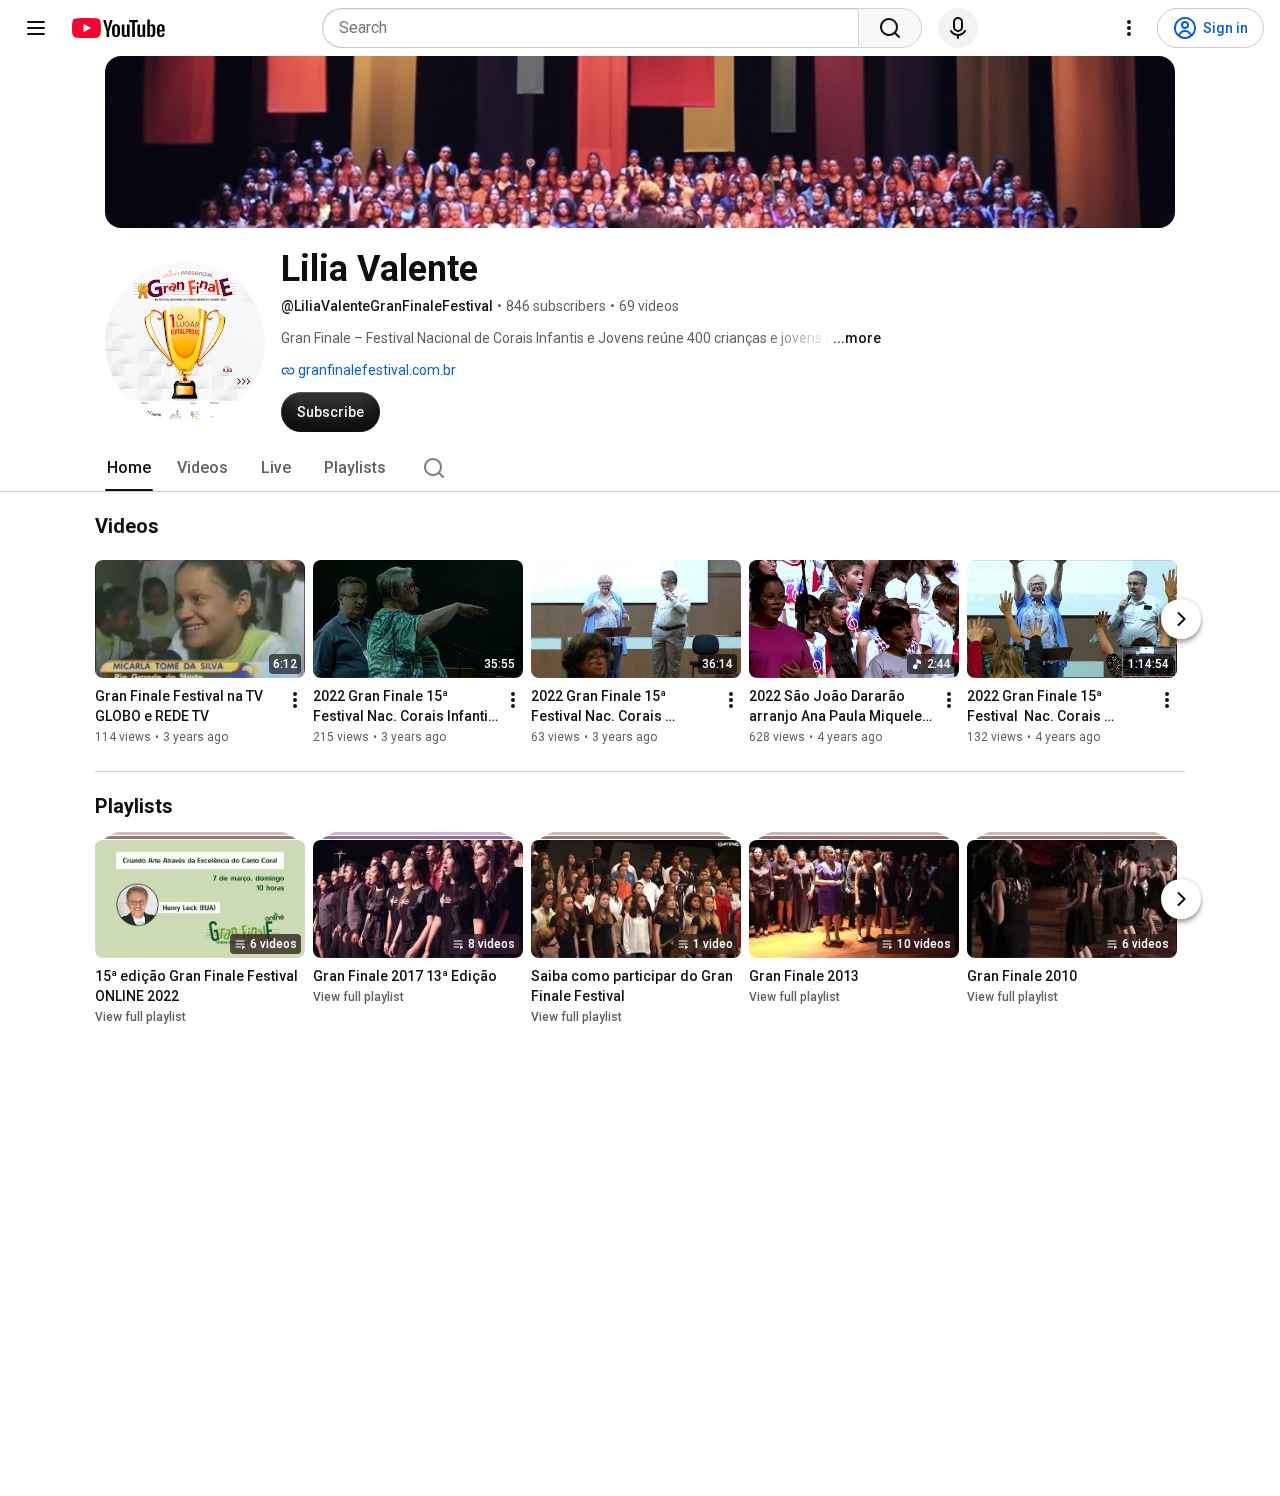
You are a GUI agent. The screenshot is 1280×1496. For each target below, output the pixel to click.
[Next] (1181, 620)
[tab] (129, 468)
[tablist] (640, 468)
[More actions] (295, 701)
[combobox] (596, 28)
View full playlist (140, 1017)
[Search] (890, 28)
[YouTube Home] (117, 28)
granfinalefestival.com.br (375, 370)
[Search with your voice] (958, 28)
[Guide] (36, 28)
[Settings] (1129, 28)
